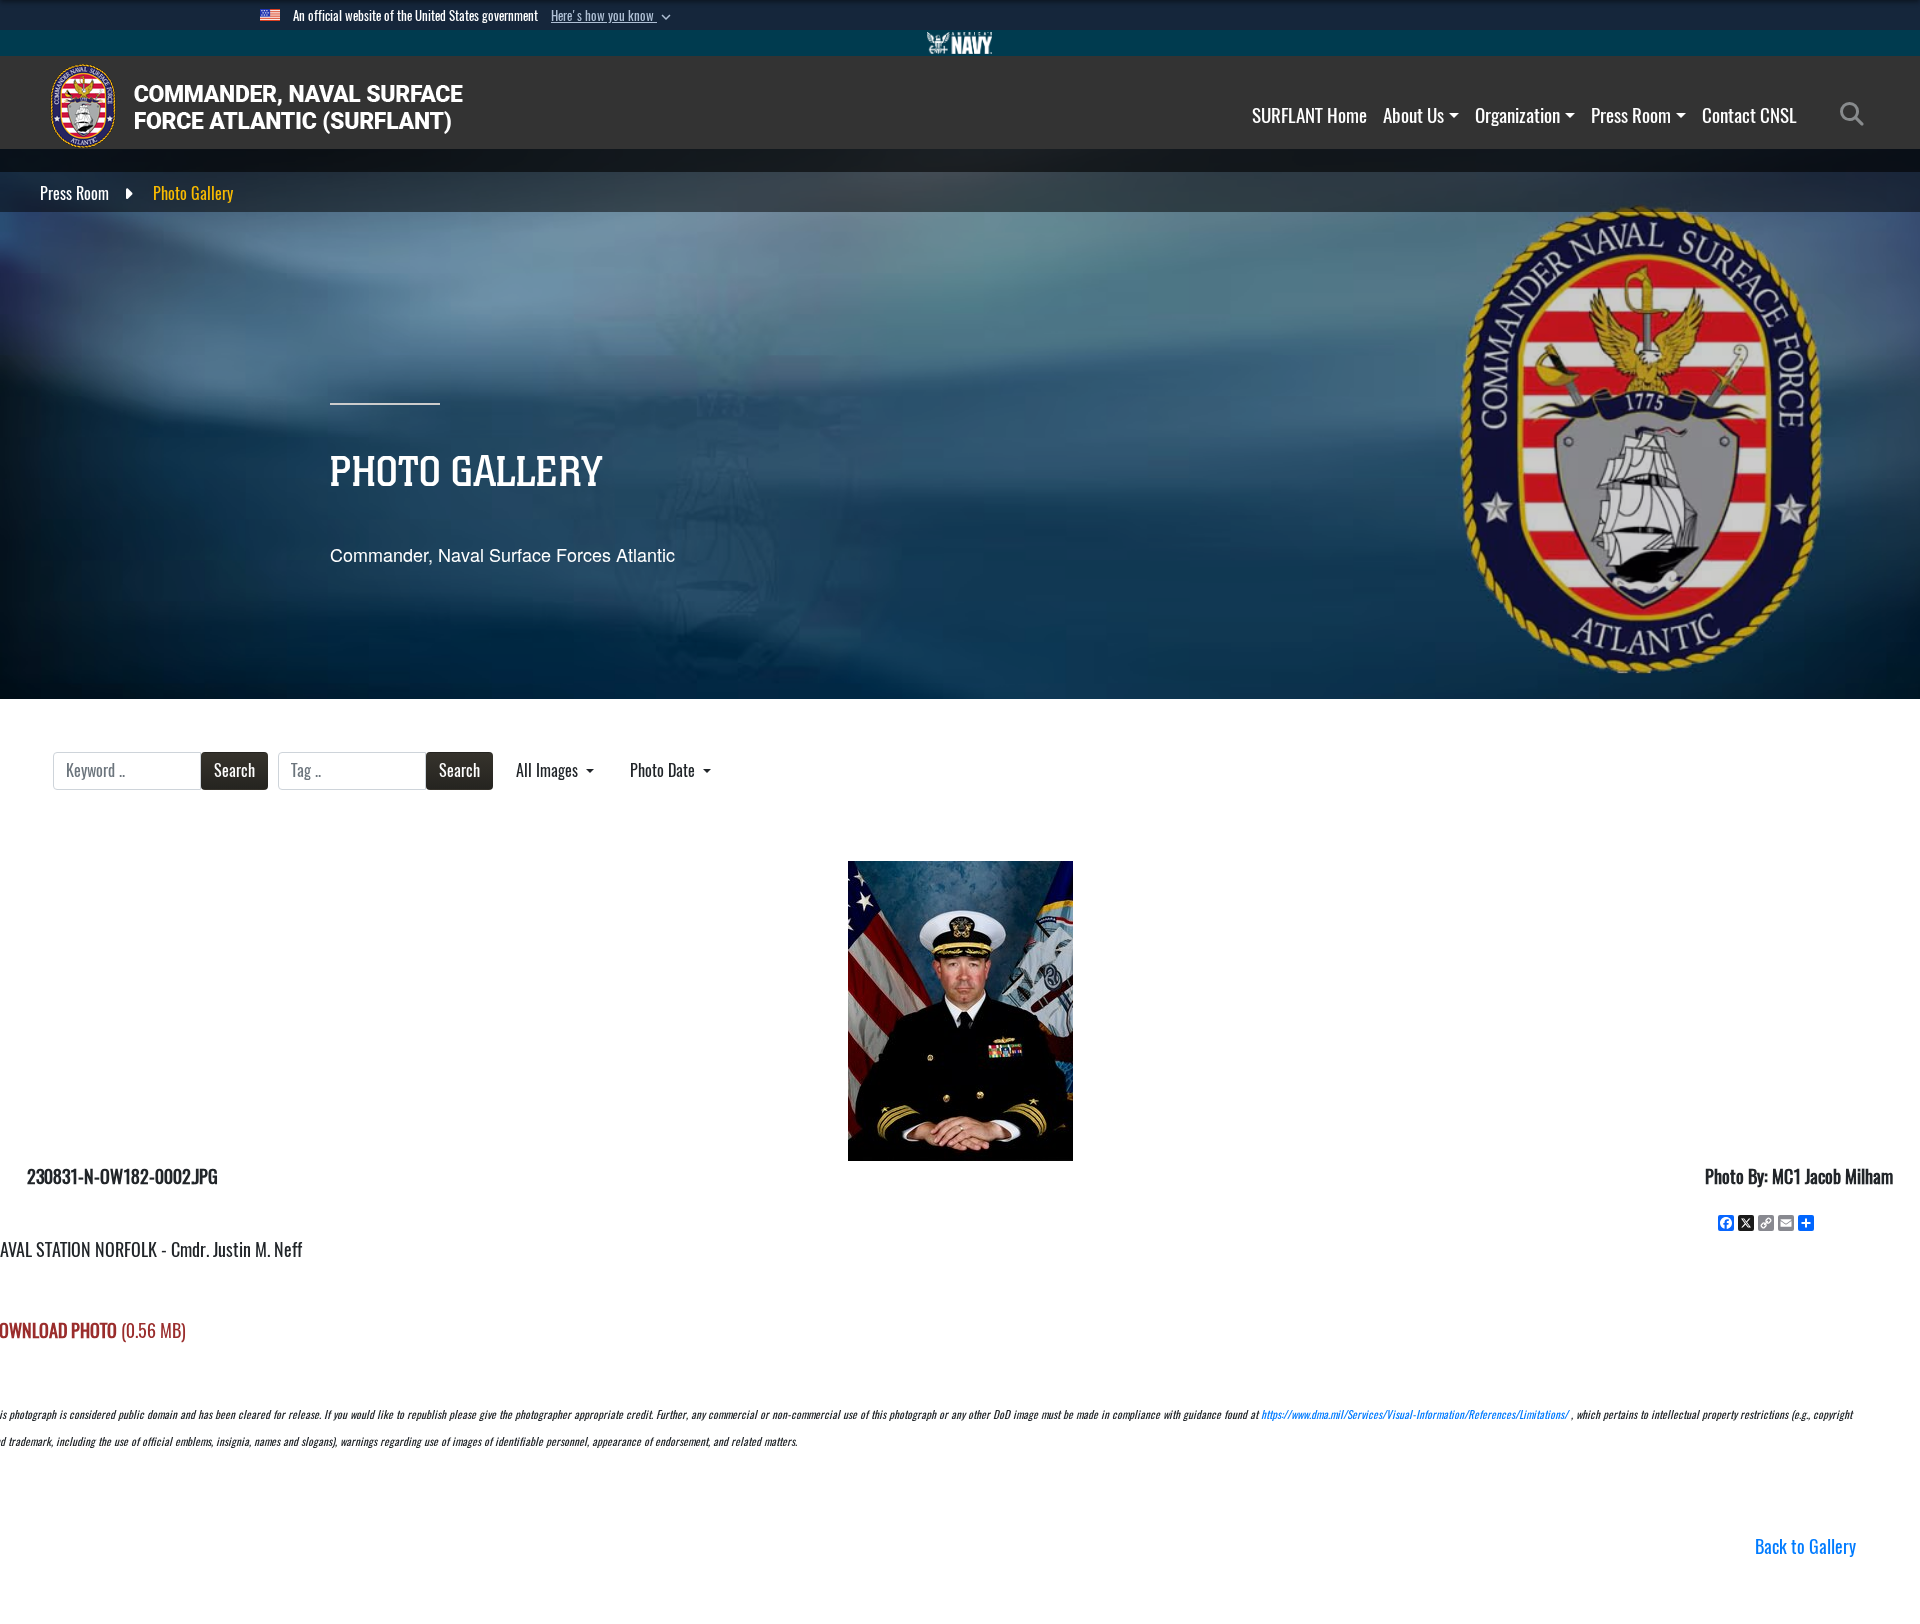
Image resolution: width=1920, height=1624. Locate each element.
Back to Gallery (1805, 1546)
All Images (549, 770)
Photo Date (664, 770)
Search (234, 770)
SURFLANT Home (1309, 115)
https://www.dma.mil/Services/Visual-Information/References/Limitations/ (1414, 1414)
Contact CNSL (1749, 115)
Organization (1517, 115)
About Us (1413, 115)
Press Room (1631, 115)
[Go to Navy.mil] (960, 43)
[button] (613, 16)
